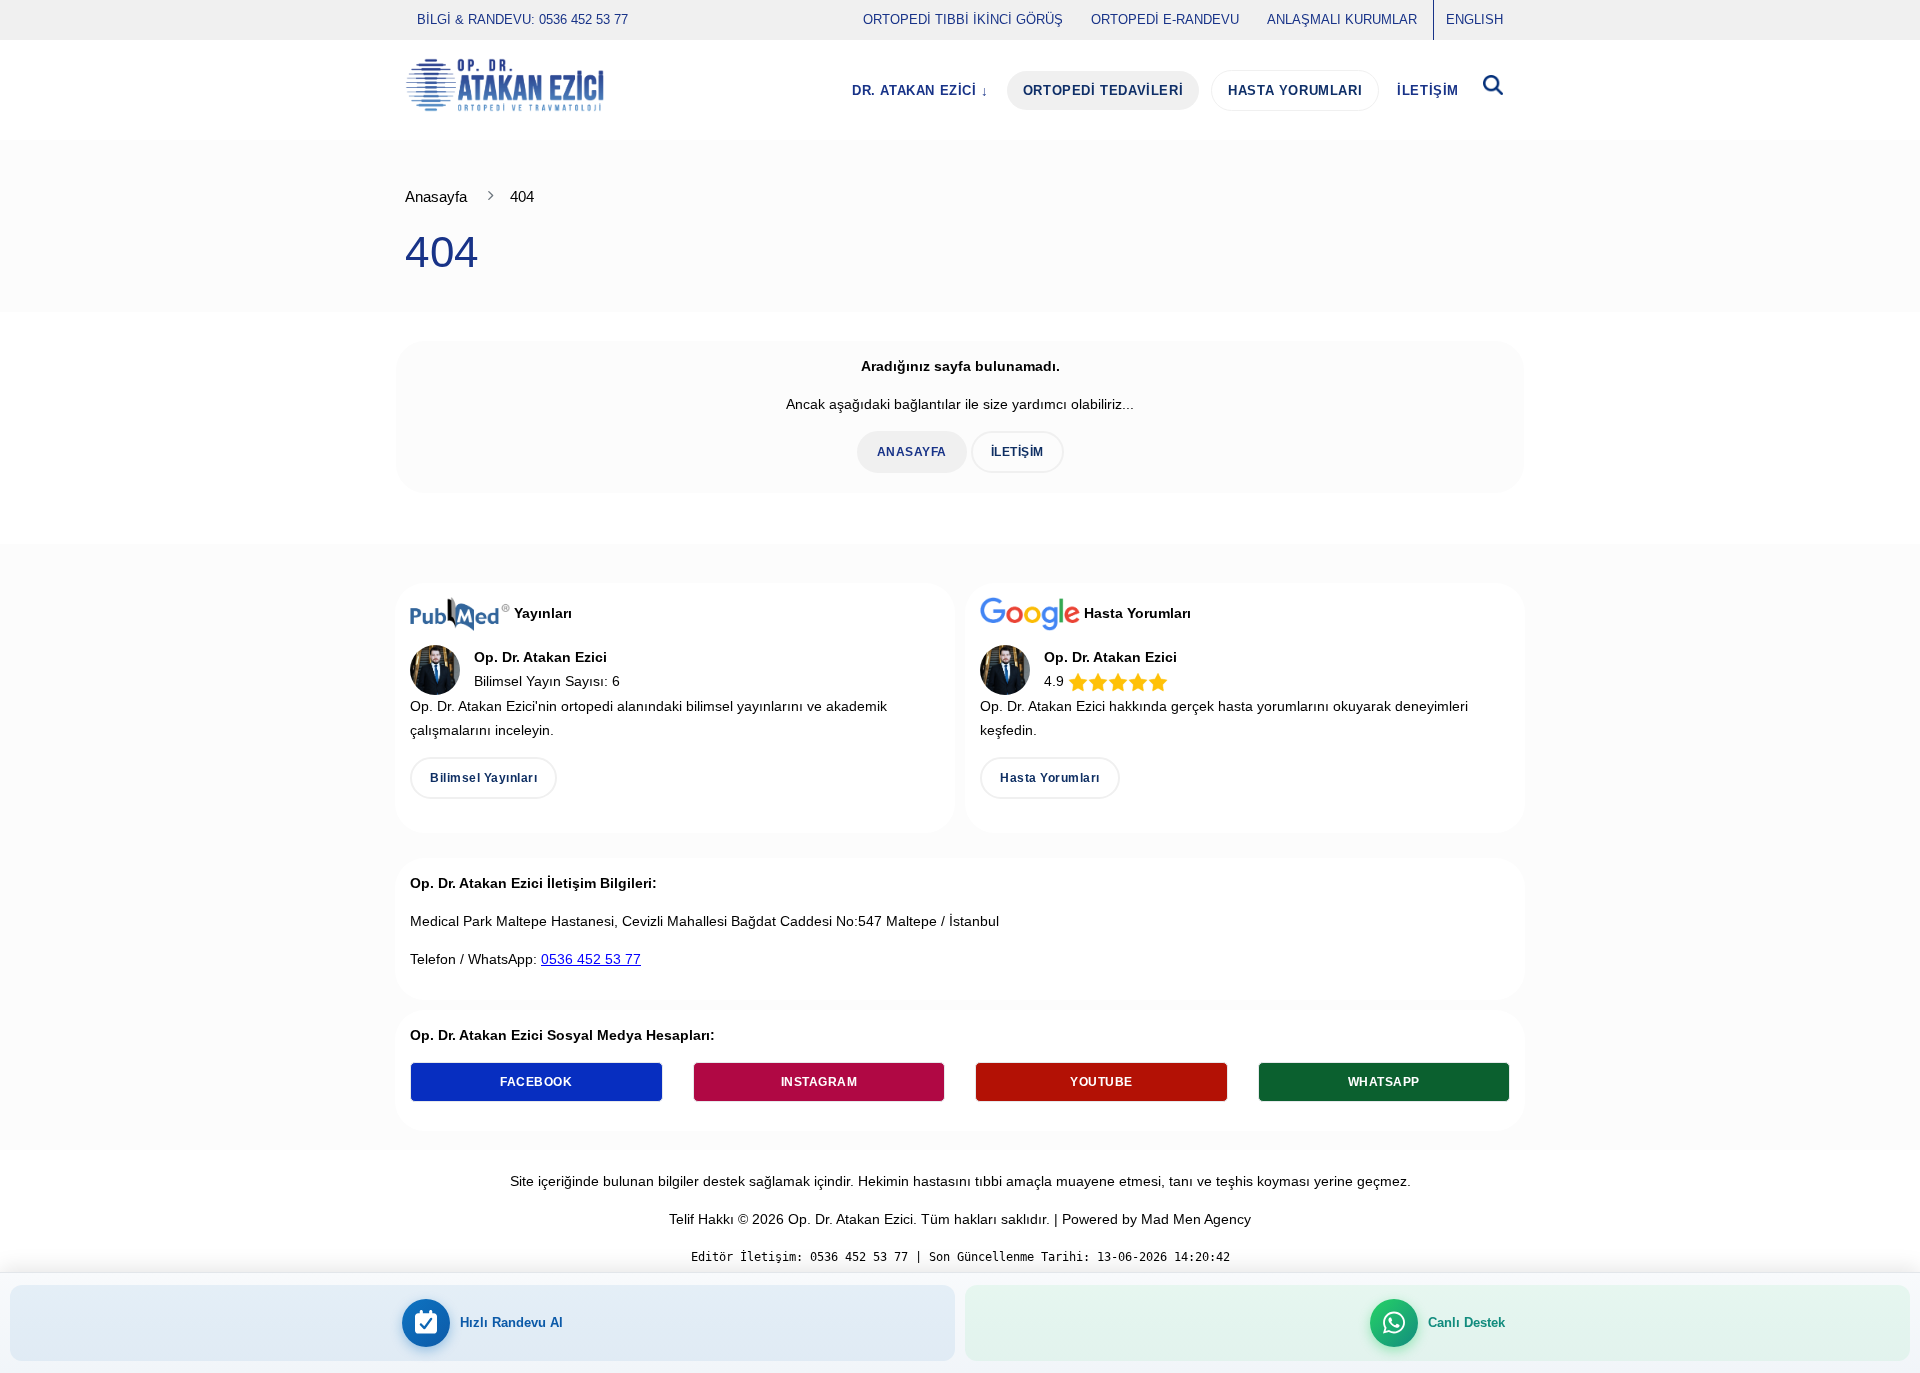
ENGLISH (1474, 19)
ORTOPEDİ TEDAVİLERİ (1103, 90)
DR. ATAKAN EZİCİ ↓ (920, 90)
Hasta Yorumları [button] (1050, 778)
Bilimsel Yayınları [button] (483, 778)
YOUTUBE (1101, 1082)
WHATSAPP (1384, 1082)
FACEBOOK (536, 1082)
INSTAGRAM (819, 1082)
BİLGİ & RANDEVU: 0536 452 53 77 (522, 19)
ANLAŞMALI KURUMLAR (1342, 19)
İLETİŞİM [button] (1017, 452)
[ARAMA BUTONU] (1493, 90)
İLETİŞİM (1428, 90)
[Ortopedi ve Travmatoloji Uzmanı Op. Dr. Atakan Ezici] (504, 85)
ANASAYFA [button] (912, 452)
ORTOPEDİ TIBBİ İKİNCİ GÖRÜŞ (963, 19)
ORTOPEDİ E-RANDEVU (1165, 19)
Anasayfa (436, 196)
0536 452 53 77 (591, 959)
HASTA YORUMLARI (1295, 90)
